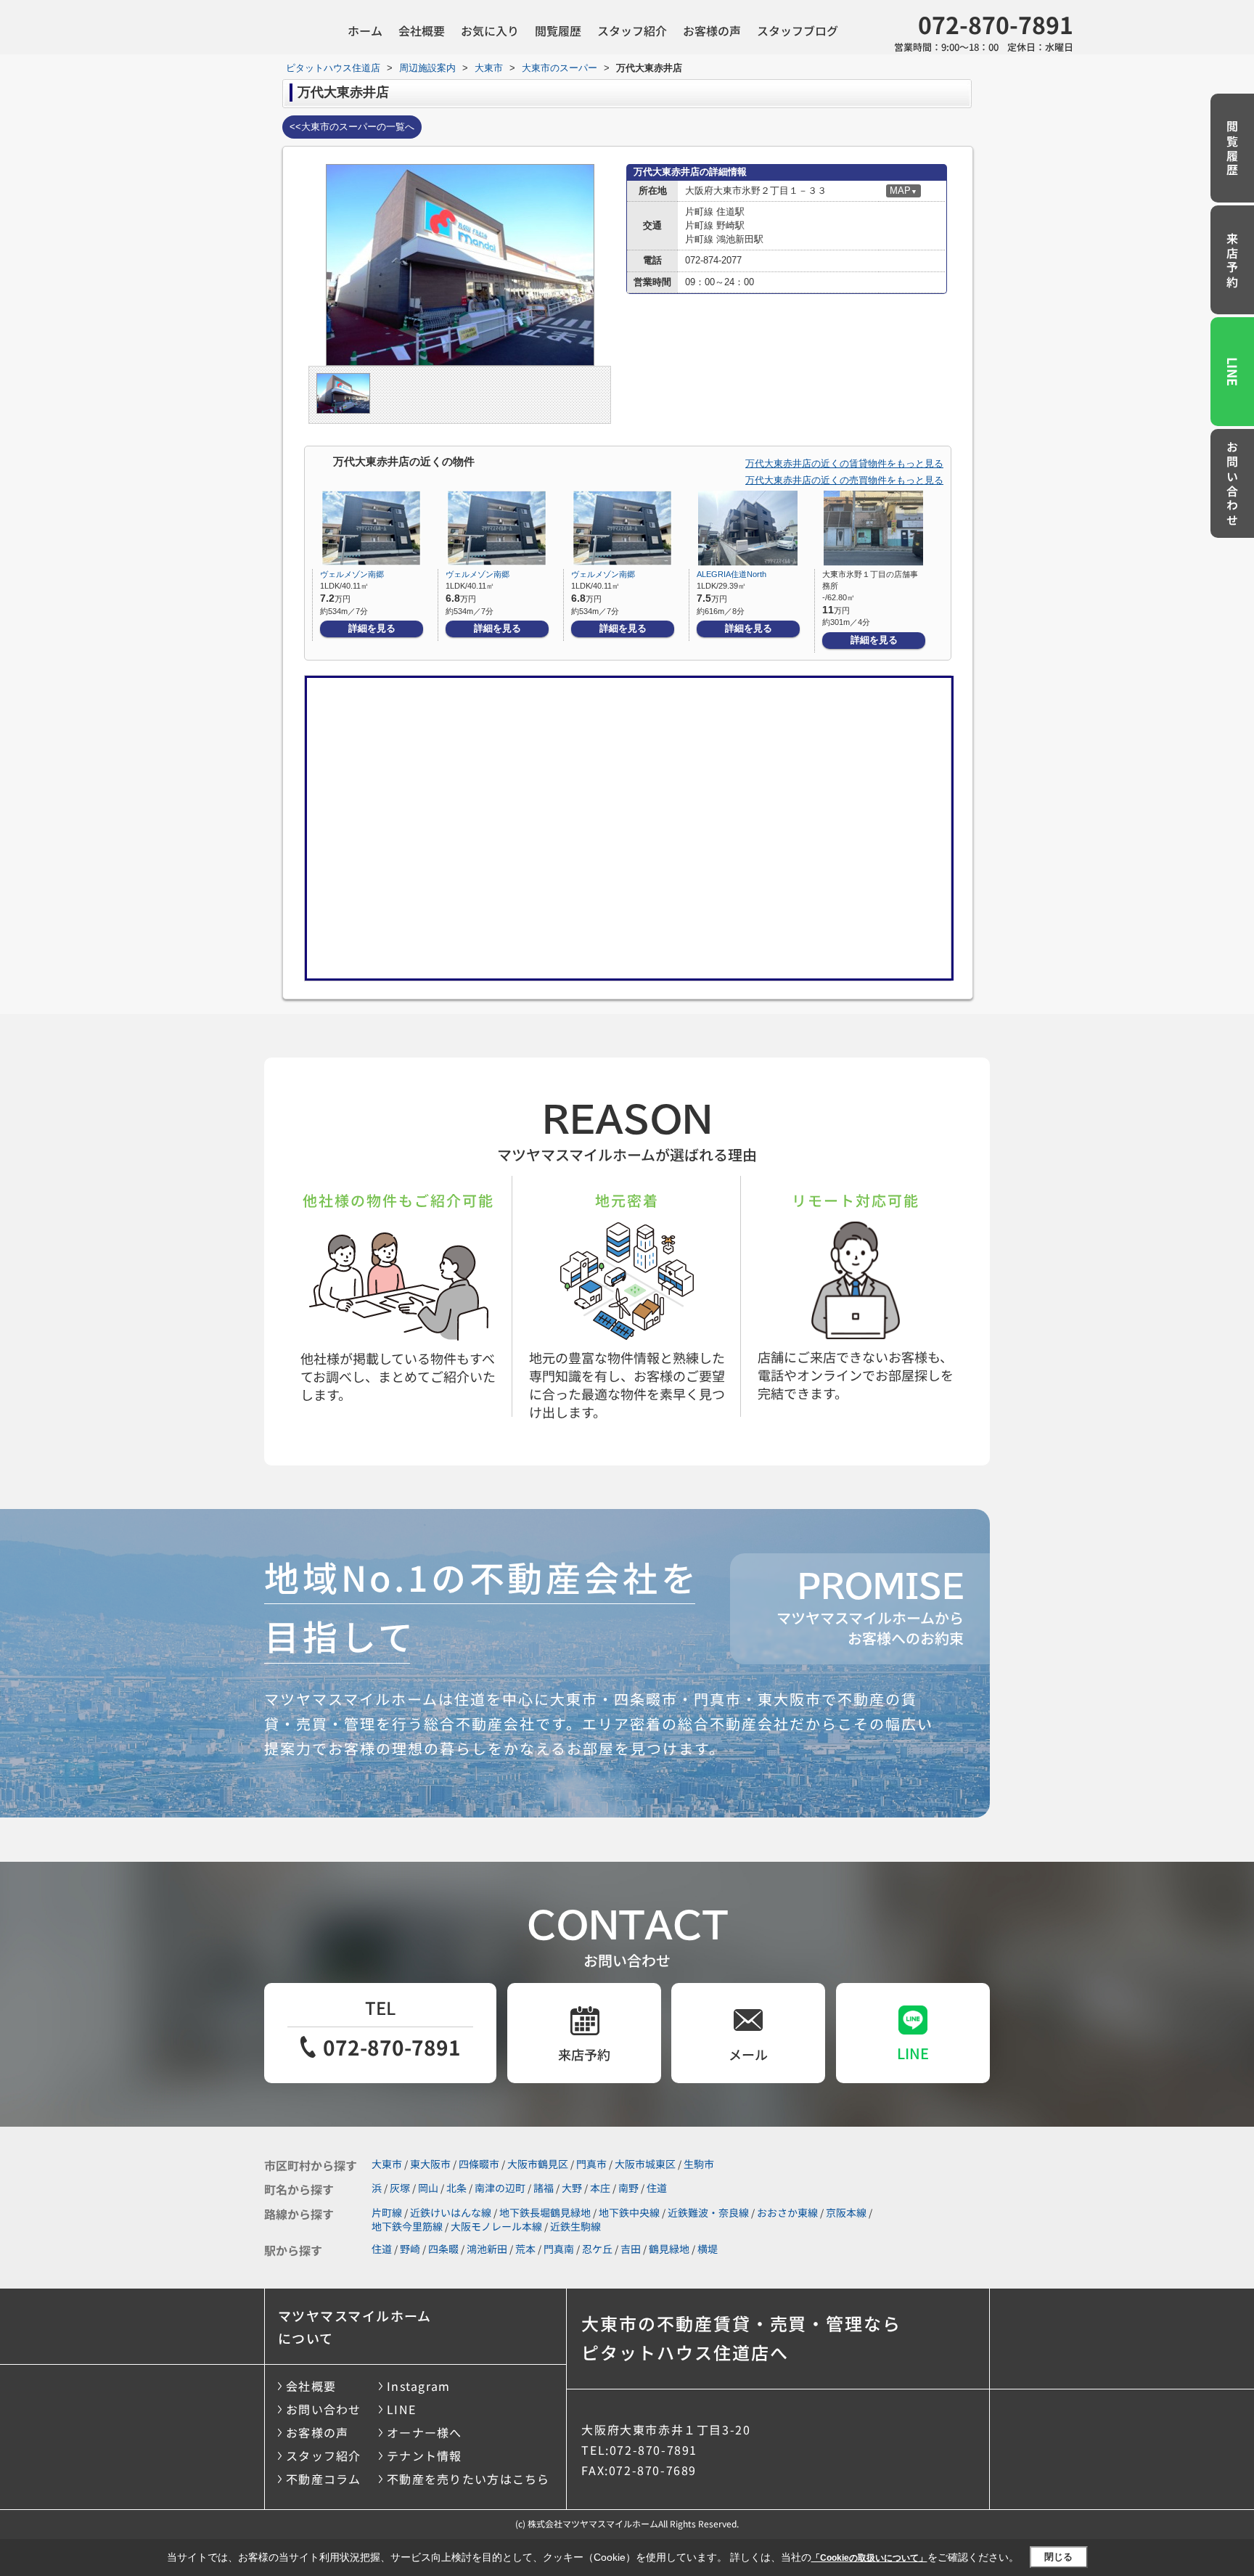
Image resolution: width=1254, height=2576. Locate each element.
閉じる (1058, 2557)
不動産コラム (324, 2479)
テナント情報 (425, 2456)
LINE (1233, 372)
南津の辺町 (500, 2188)
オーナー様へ (425, 2432)
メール (748, 2054)
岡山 (428, 2188)
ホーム (365, 30)
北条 (456, 2188)
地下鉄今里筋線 (407, 2226)
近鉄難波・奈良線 (708, 2212)
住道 (657, 2188)
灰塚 (400, 2188)
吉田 (631, 2249)
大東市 (387, 2164)
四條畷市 (479, 2164)
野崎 (410, 2249)
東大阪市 (430, 2164)
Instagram (419, 2386)
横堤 (708, 2249)
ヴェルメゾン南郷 (352, 574)
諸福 (544, 2188)
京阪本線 (846, 2212)
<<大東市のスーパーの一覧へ (352, 127)
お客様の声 (712, 30)
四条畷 (443, 2249)
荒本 (525, 2249)
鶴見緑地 (669, 2249)
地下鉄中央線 (629, 2212)
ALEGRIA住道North (731, 574)
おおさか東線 (787, 2212)
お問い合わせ (1232, 485)
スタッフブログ (798, 30)
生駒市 (699, 2164)
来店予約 (1232, 261)
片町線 (387, 2212)
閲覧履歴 (558, 30)
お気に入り (490, 30)
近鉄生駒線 (575, 2226)
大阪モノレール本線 (496, 2226)
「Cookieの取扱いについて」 (869, 2558)
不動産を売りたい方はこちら (468, 2479)
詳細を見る (372, 628)
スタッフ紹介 (632, 30)
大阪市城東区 (645, 2164)
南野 (628, 2188)
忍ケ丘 (597, 2249)
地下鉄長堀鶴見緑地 (545, 2212)
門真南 (559, 2249)
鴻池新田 (487, 2249)
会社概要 (422, 30)
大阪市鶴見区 (538, 2164)
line (913, 2053)
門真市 (591, 2164)
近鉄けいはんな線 (451, 2212)
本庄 (600, 2188)
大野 (572, 2188)
